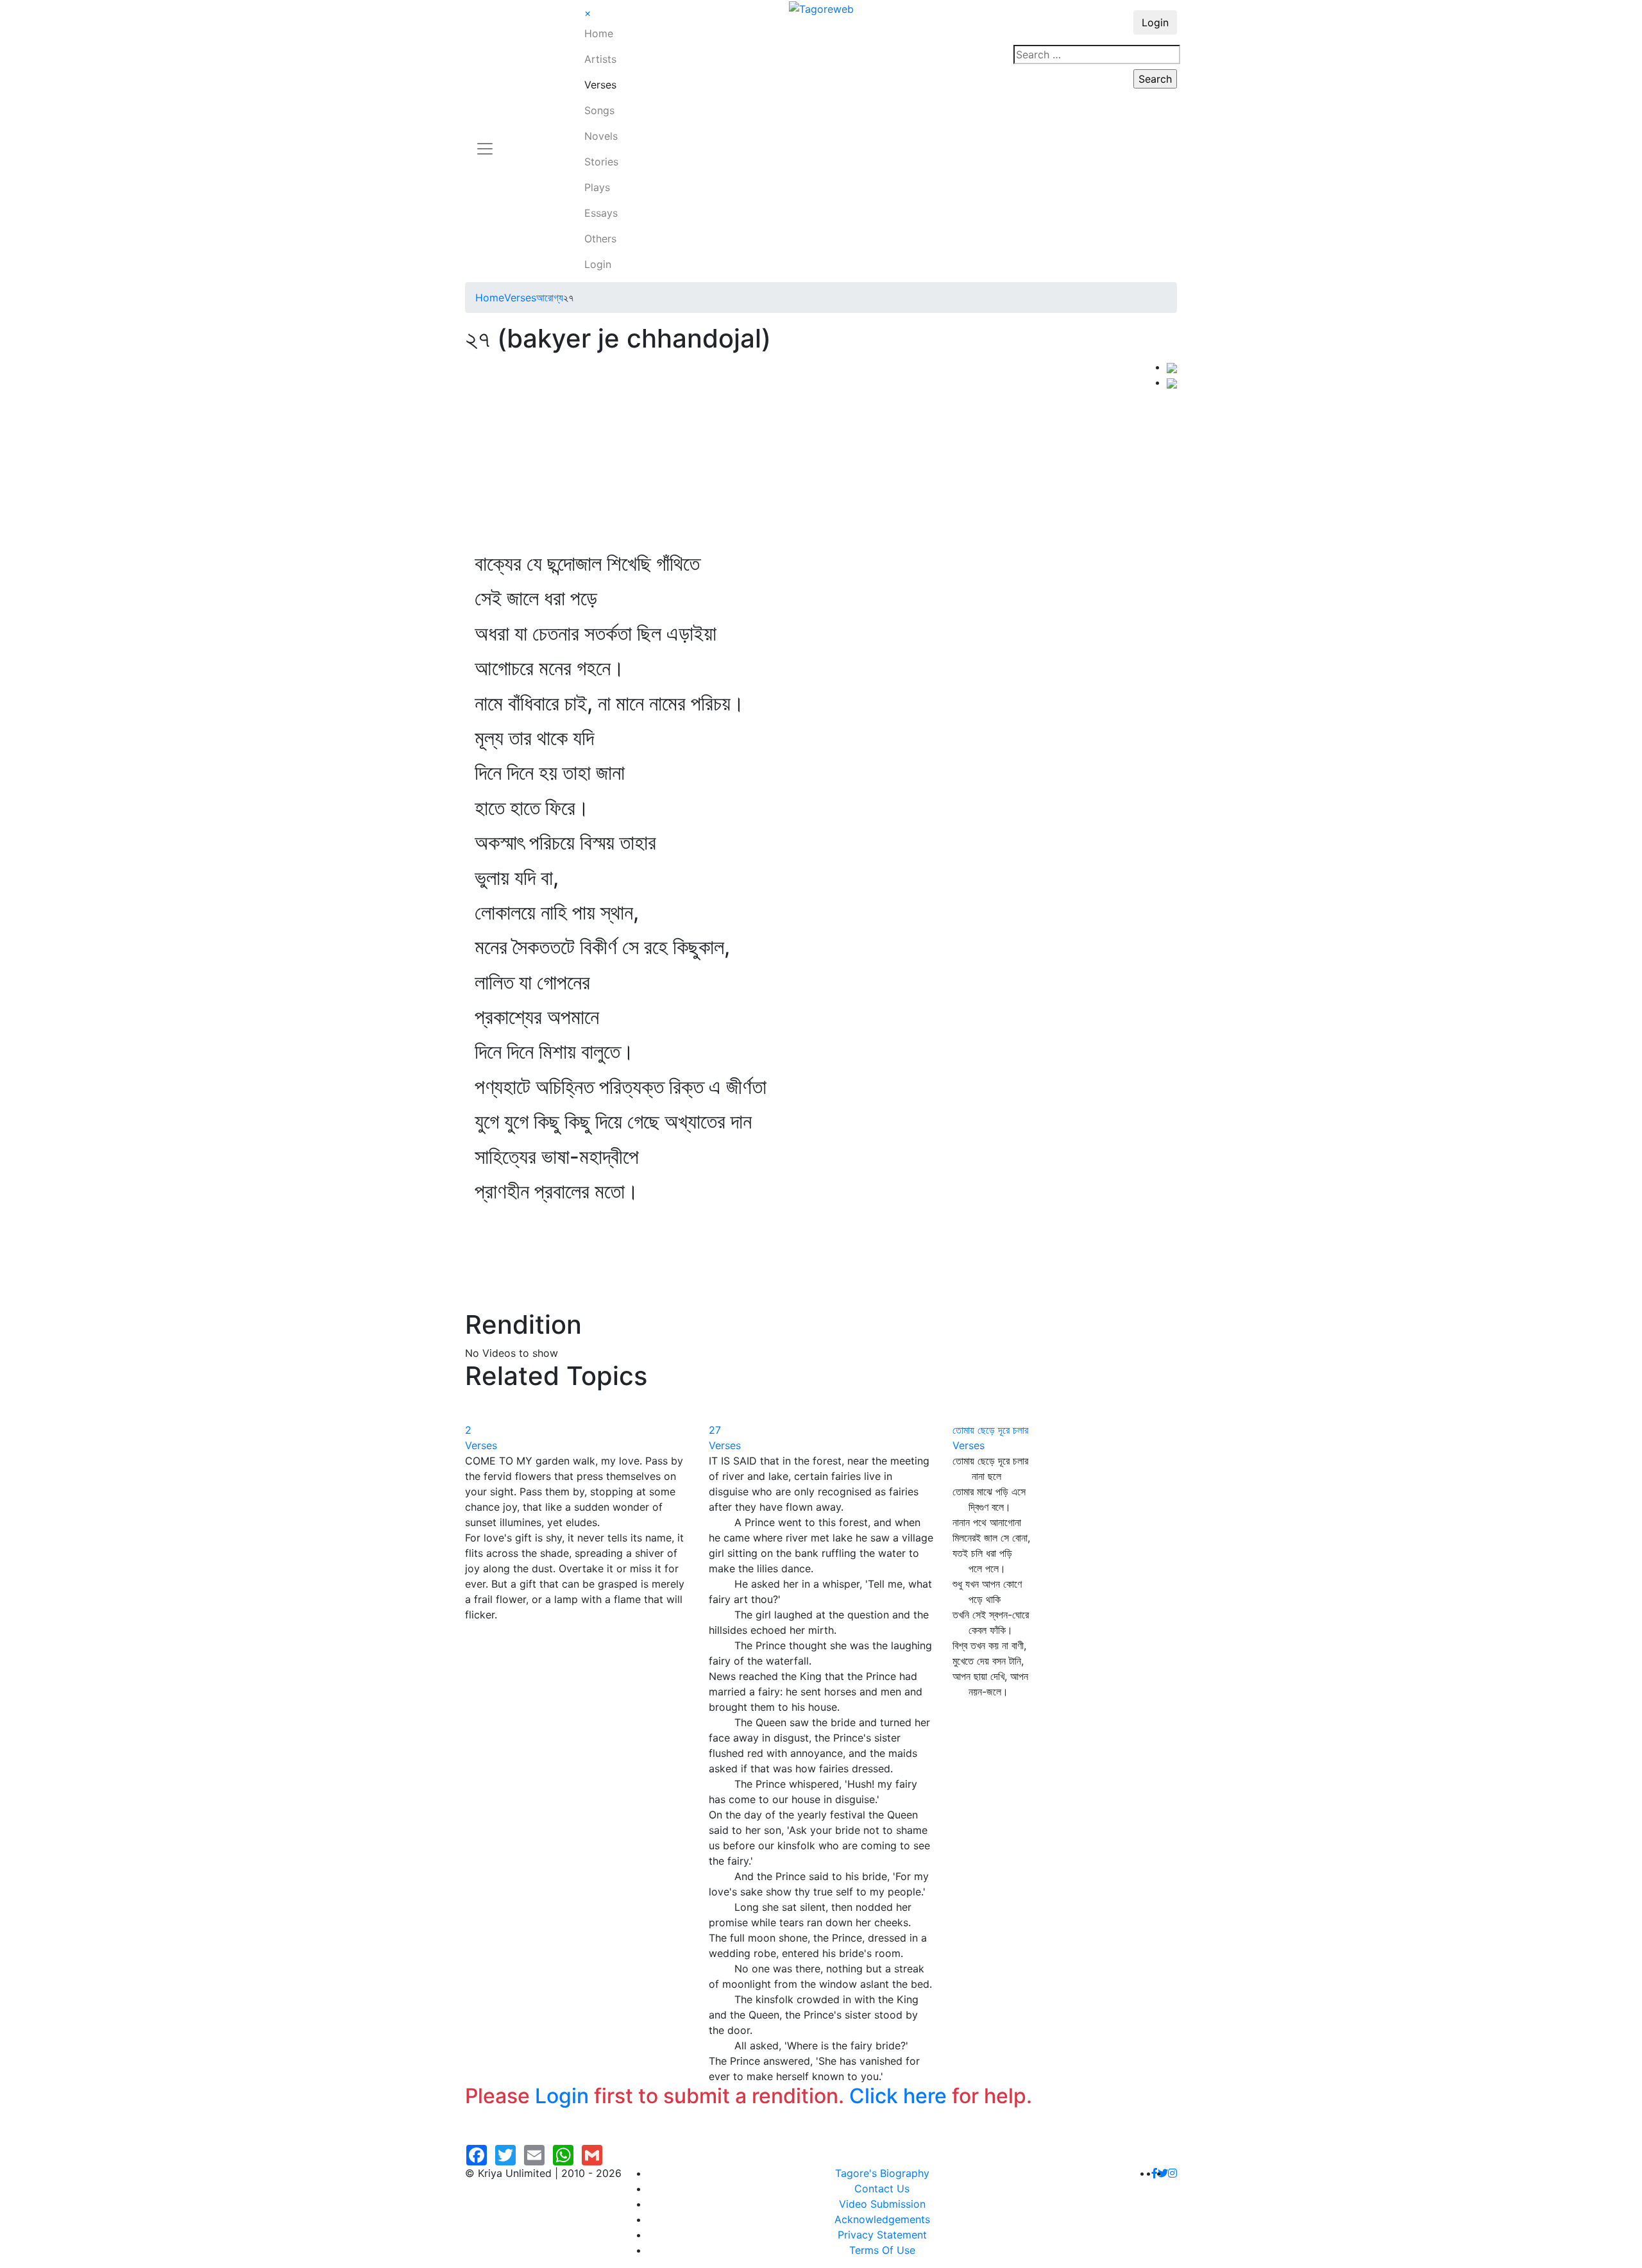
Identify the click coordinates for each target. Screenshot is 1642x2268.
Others (600, 239)
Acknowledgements (882, 2219)
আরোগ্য (550, 298)
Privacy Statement (882, 2235)
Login (598, 264)
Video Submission (882, 2204)
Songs (599, 110)
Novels (601, 136)
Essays (601, 213)
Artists (600, 59)
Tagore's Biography (882, 2173)
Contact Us (882, 2188)
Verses (600, 85)
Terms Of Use (882, 2250)
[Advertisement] (816, 455)
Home (599, 33)
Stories (601, 162)
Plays (597, 187)
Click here (898, 2096)
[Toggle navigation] (485, 141)
